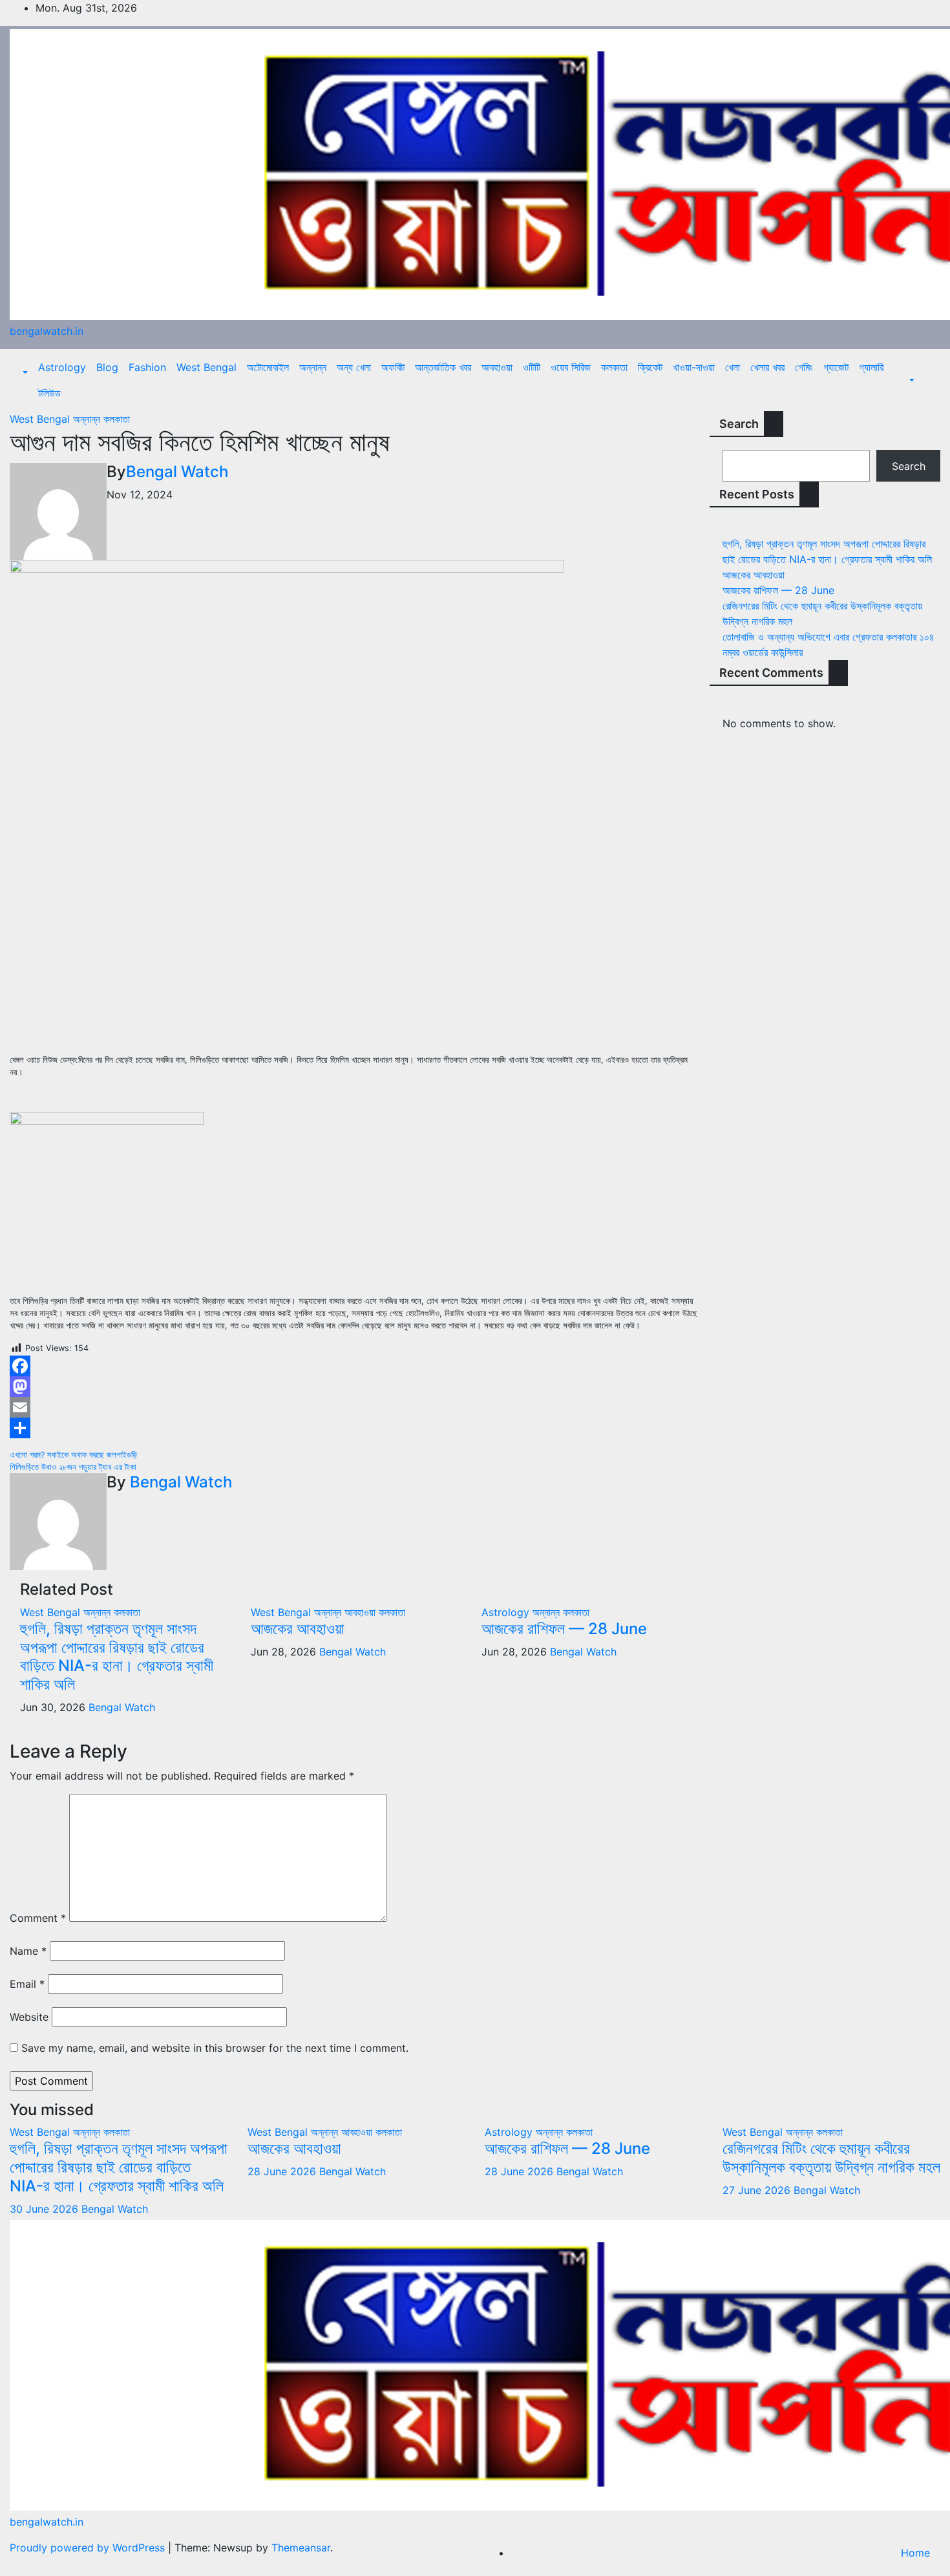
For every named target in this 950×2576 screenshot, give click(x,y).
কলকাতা (614, 367)
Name (28, 1951)
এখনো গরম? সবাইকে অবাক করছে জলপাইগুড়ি (73, 1455)
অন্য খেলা (354, 367)
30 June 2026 (46, 2209)
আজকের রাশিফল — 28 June (564, 1629)
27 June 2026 (758, 2190)
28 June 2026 (283, 2171)
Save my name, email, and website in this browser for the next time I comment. (215, 2048)
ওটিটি (532, 367)
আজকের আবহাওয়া (298, 1629)
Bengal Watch (177, 472)
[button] (24, 372)
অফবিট (393, 367)
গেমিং (804, 367)
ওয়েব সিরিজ (571, 367)
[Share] (356, 1428)
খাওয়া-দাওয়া (694, 367)
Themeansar (301, 2548)
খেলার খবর (767, 367)
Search (739, 424)
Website (29, 2017)
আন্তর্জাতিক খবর (443, 367)
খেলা (733, 367)
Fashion (147, 367)
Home (915, 2553)
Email (27, 1984)
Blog (107, 367)
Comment (38, 1918)
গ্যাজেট (836, 367)
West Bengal (206, 367)
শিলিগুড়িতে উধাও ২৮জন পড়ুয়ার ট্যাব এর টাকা (73, 1467)
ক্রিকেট (650, 367)
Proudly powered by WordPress (89, 2548)
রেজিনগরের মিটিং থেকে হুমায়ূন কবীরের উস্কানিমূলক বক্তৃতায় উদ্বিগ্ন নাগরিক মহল (831, 2158)
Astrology (62, 367)
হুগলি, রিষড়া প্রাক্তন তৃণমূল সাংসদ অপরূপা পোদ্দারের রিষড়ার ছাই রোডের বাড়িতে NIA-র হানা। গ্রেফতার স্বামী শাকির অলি (117, 1656)
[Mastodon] (356, 1387)
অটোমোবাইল (268, 367)
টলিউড (49, 393)
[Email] (356, 1407)
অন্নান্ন (313, 367)
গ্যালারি (871, 367)
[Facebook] (356, 1366)
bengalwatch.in (47, 331)
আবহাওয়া (497, 367)
